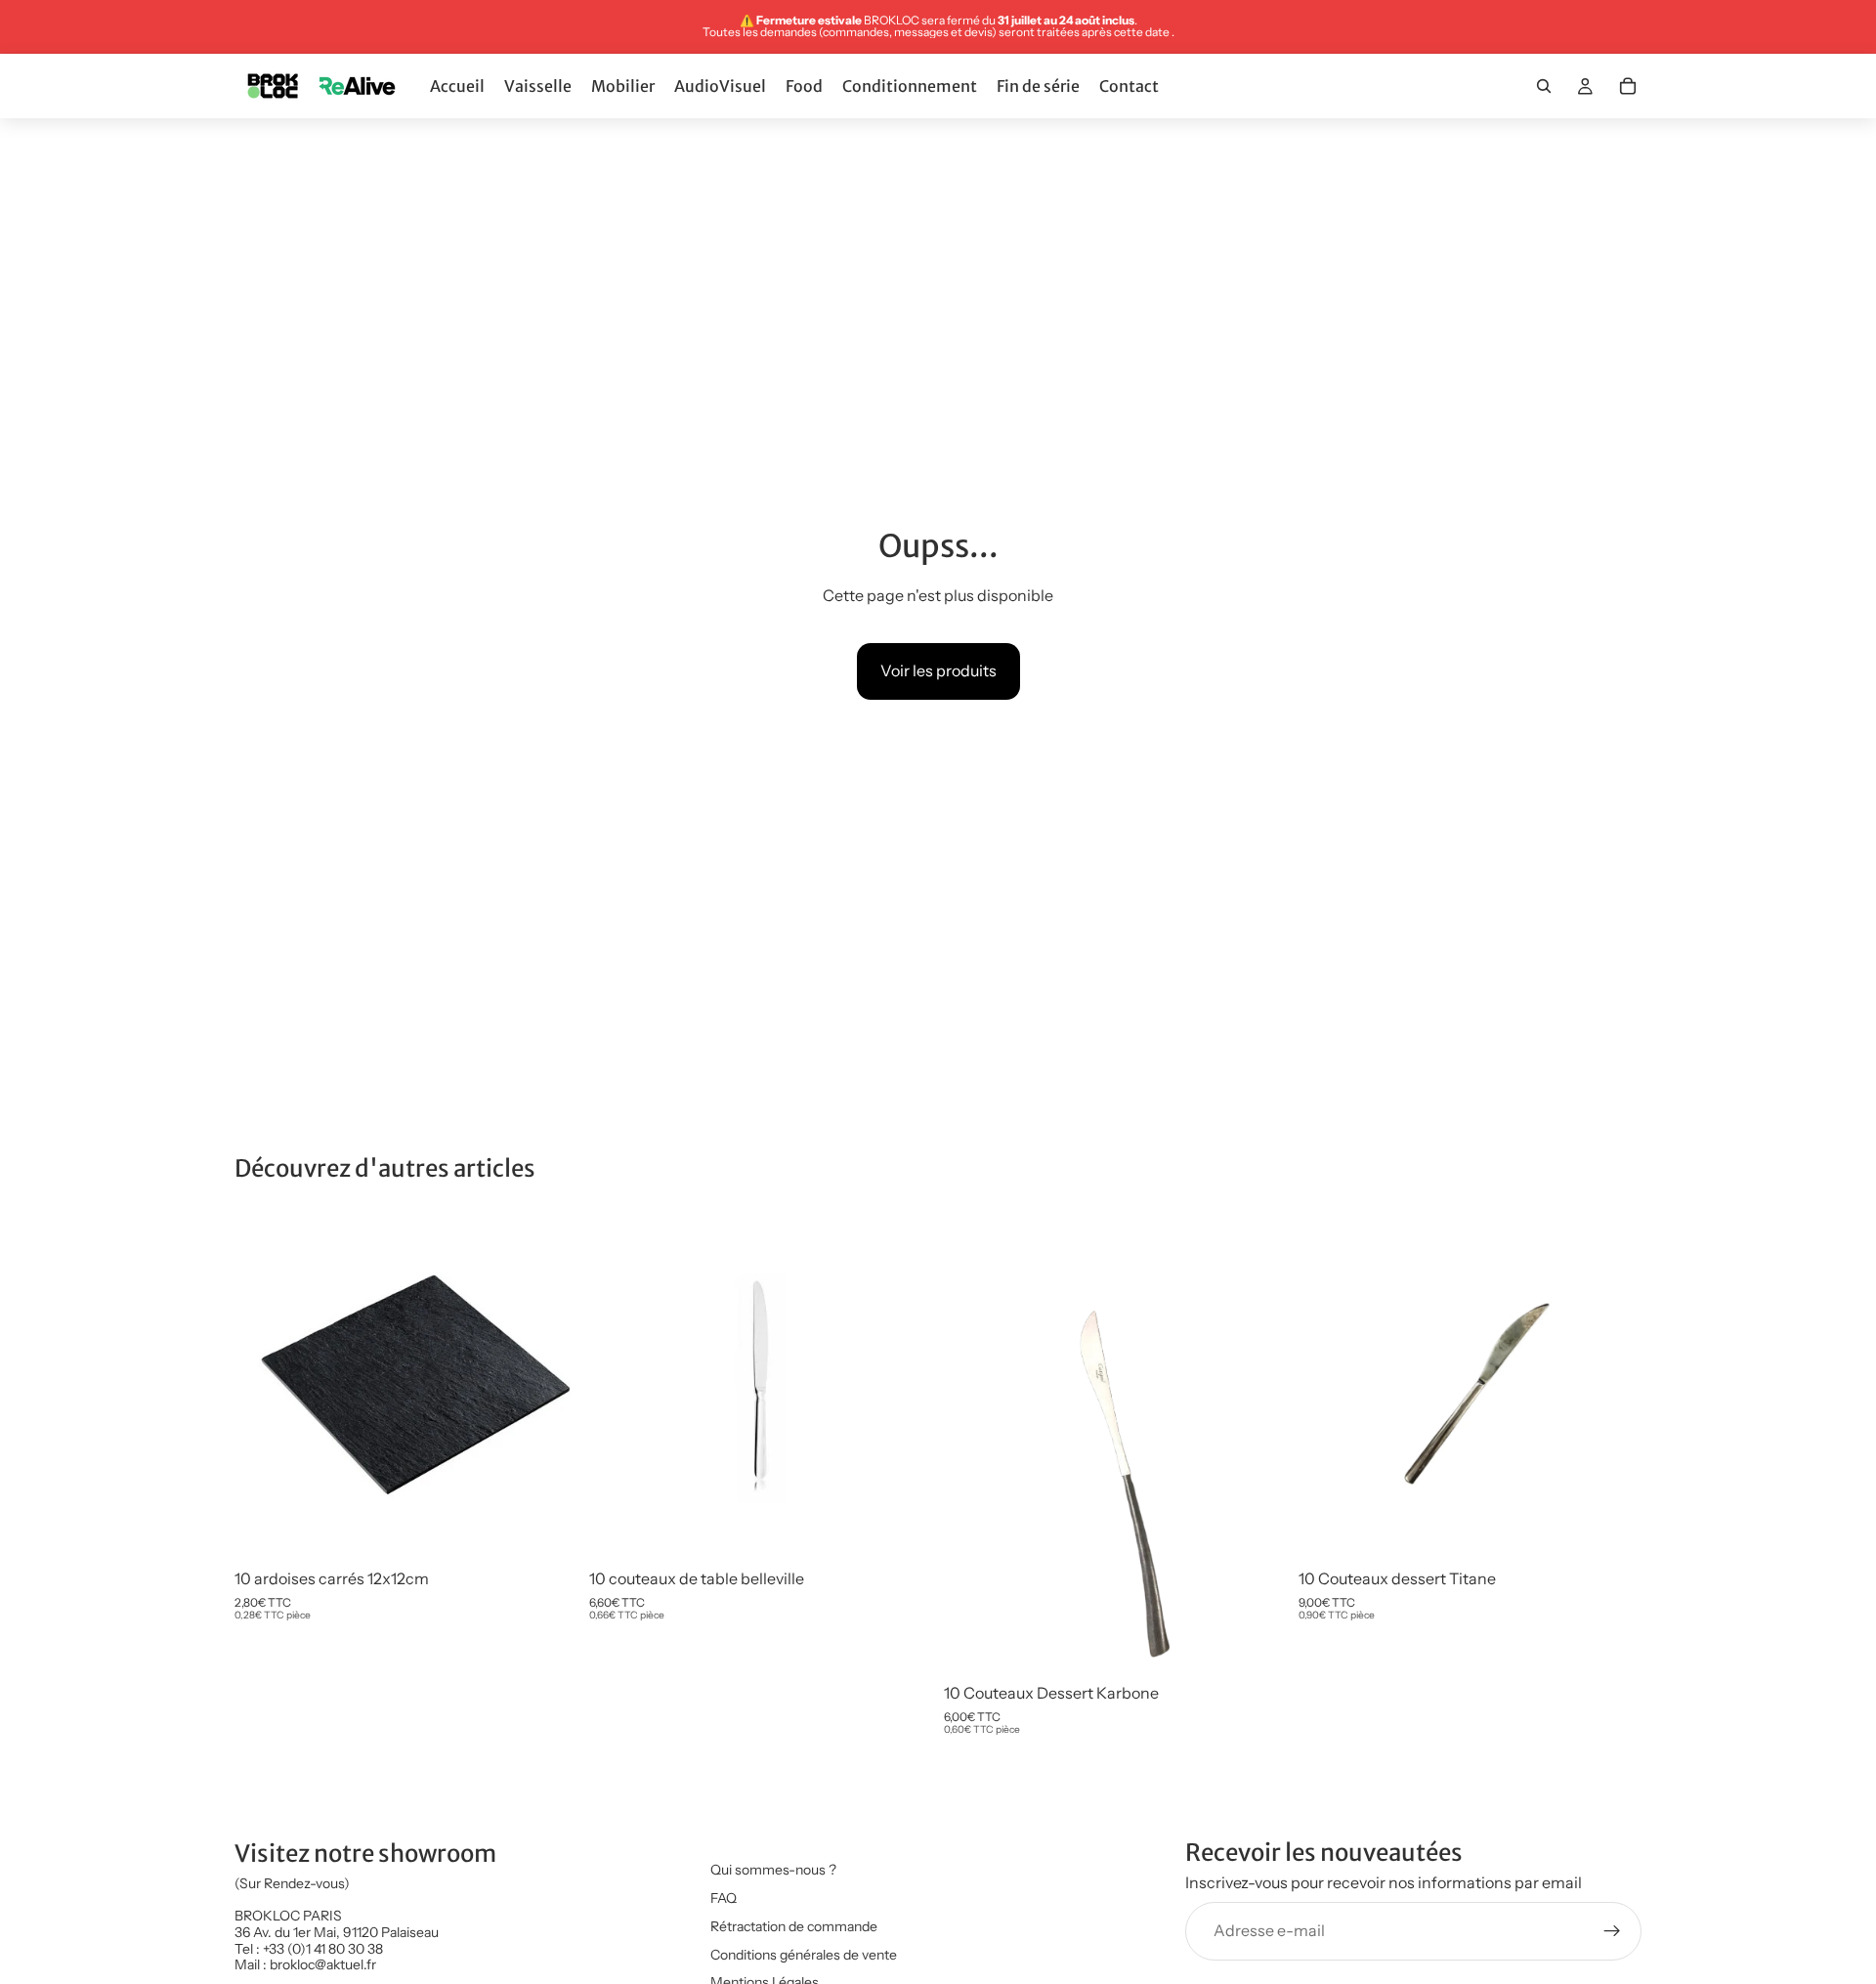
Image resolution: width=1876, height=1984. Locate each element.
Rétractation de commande (794, 1926)
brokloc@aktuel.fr (323, 1965)
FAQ (724, 1898)
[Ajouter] (547, 1530)
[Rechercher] (1544, 86)
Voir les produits (938, 670)
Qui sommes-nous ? (773, 1870)
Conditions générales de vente (804, 1955)
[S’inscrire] (1612, 1931)
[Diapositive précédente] (264, 1388)
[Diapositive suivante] (548, 1388)
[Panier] (1628, 86)
